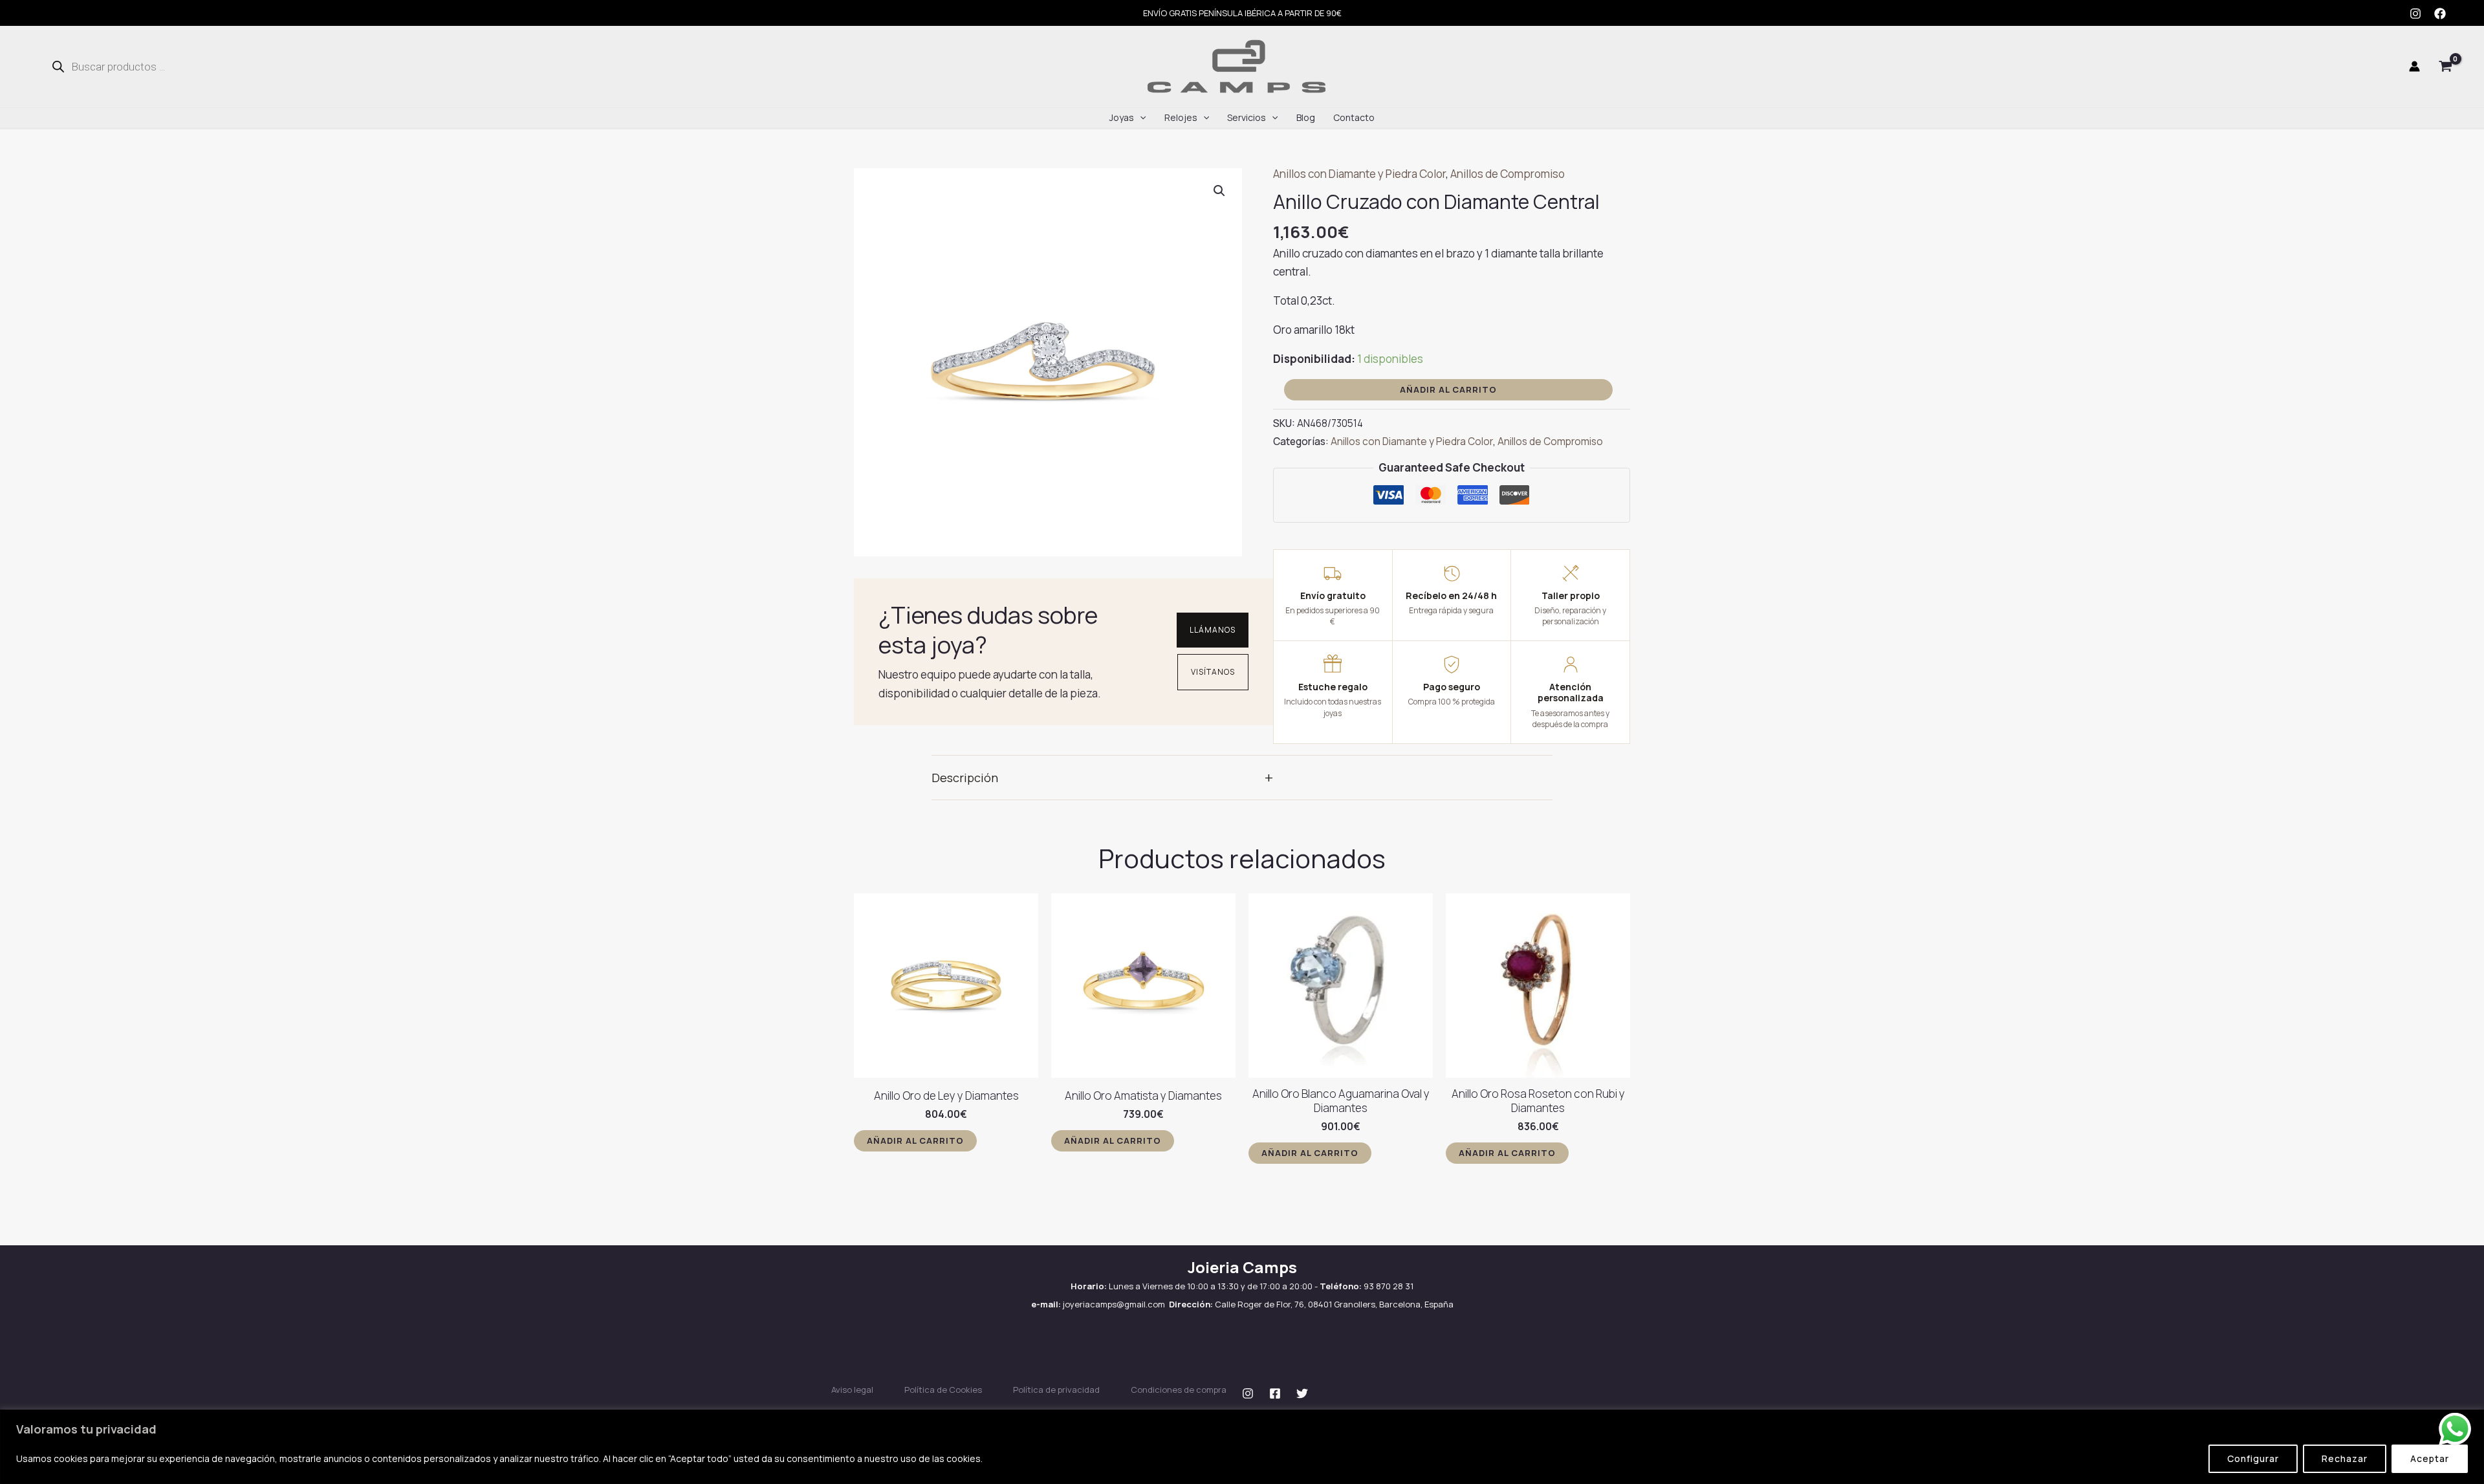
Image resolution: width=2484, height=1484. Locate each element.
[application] (1140, 118)
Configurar (2253, 1458)
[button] (1219, 191)
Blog (1306, 117)
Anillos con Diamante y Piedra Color (1359, 174)
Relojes (1181, 117)
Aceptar (2430, 1458)
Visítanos (1213, 672)
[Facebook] (2440, 14)
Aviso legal (852, 1390)
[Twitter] (1302, 1393)
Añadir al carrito (1448, 389)
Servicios (1247, 117)
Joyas (1122, 117)
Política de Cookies (943, 1390)
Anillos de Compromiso (1508, 174)
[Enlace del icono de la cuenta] (2414, 66)
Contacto (1354, 117)
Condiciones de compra (1179, 1390)
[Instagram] (2415, 14)
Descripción (1102, 777)
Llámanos (1213, 630)
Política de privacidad (1056, 1390)
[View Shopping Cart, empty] (2446, 67)
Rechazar (2345, 1458)
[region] (1242, 1447)
